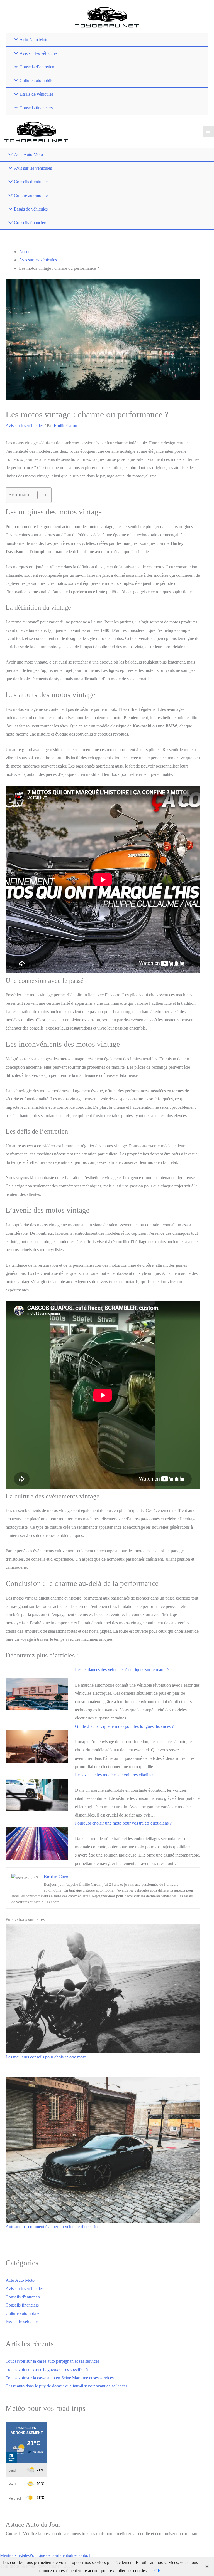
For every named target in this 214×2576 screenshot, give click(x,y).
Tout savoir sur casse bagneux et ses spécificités (47, 2370)
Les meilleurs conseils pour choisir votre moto (46, 2057)
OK (158, 2571)
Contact (83, 2555)
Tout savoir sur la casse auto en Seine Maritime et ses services (60, 2378)
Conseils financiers (22, 2305)
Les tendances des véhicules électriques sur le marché (122, 1670)
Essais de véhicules (22, 2322)
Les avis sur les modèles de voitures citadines (115, 1775)
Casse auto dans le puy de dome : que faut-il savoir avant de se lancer (66, 2386)
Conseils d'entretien (23, 2297)
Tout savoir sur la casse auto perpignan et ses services (52, 2361)
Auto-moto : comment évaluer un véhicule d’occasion (53, 2227)
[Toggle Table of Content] (39, 495)
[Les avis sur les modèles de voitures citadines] (37, 1794)
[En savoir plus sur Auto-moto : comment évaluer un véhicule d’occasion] (103, 2149)
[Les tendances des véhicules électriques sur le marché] (37, 1693)
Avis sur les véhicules (25, 426)
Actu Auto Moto (20, 2280)
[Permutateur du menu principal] (208, 131)
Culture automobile (22, 2313)
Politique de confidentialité (53, 2555)
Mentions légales (15, 2555)
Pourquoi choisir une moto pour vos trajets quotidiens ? (123, 1823)
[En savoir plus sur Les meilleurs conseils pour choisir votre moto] (103, 1988)
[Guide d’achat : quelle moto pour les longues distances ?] (37, 1746)
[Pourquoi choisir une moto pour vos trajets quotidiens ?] (37, 1843)
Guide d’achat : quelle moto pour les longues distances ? (124, 1726)
